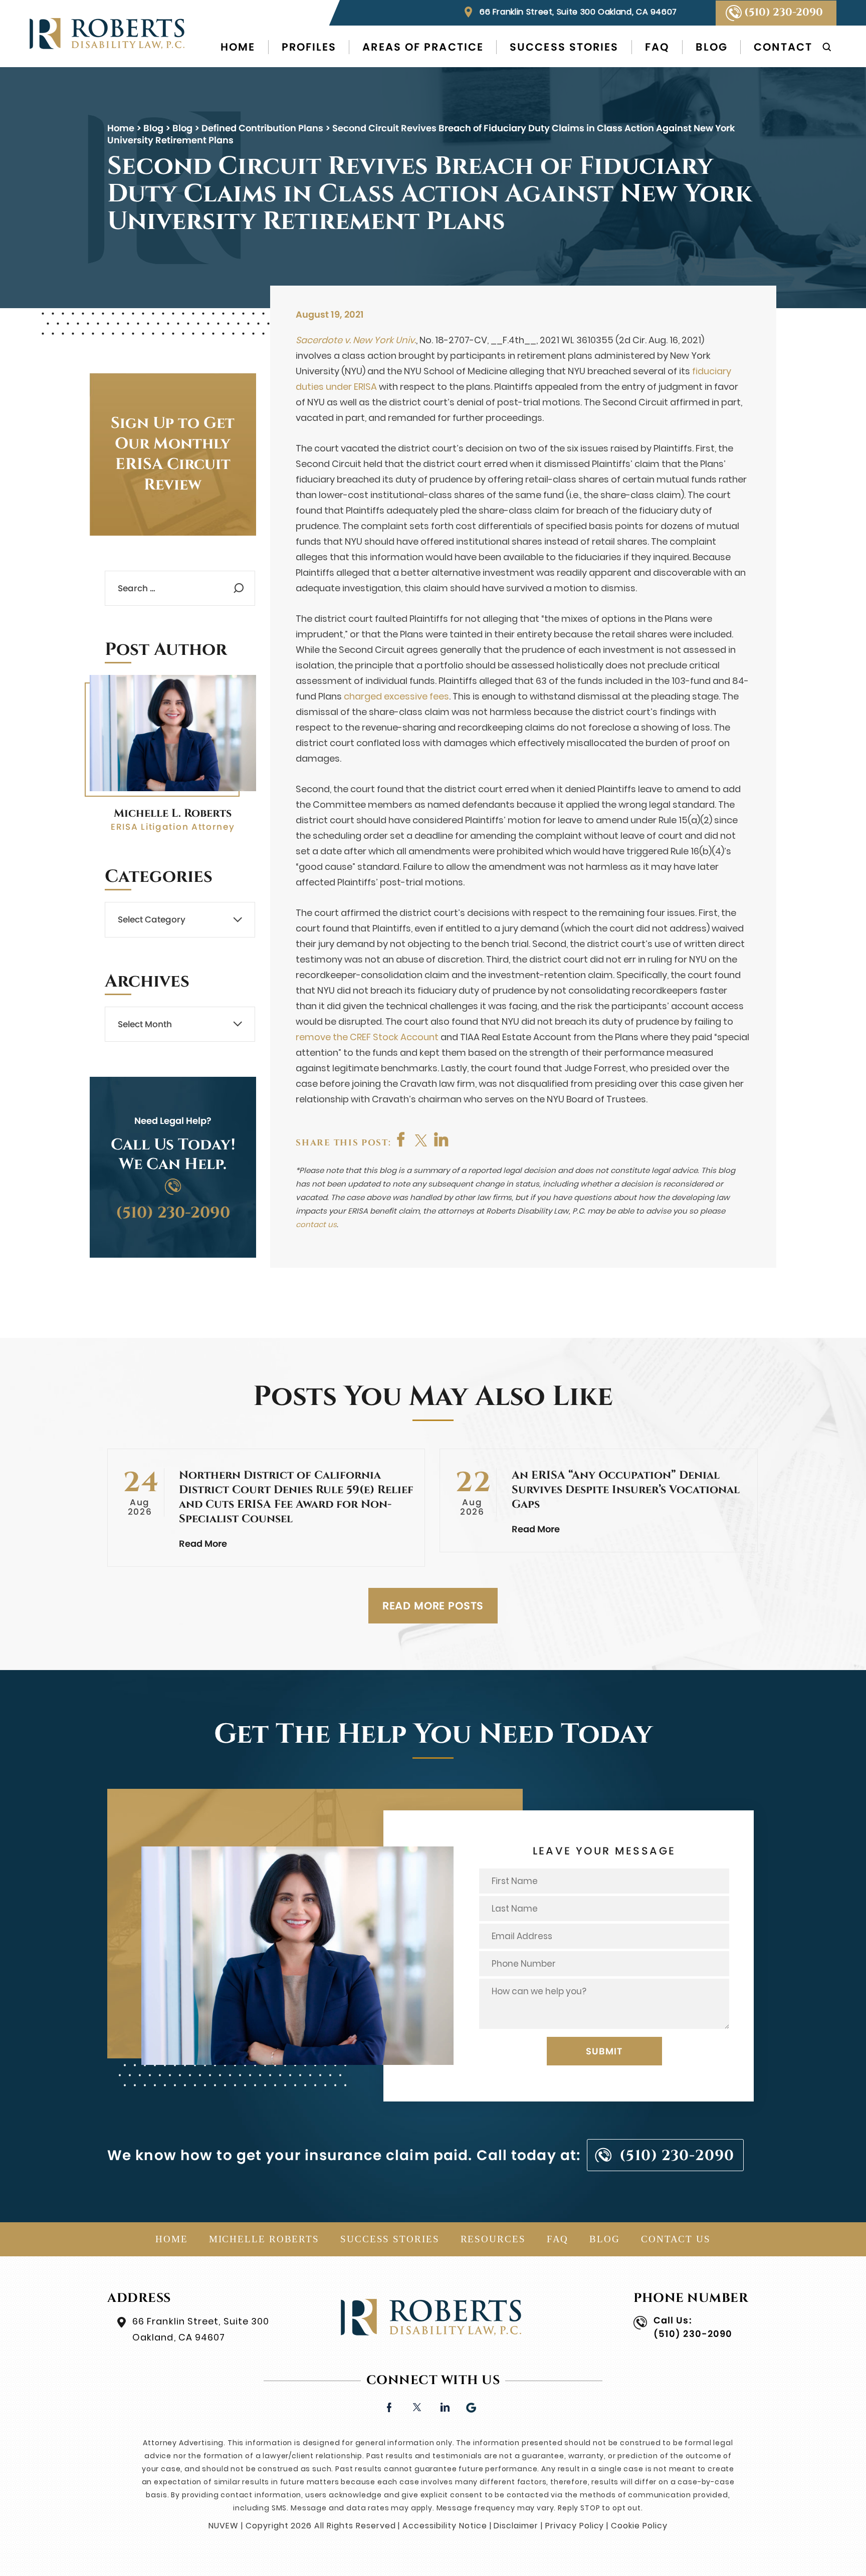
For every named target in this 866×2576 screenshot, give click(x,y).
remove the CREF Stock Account (367, 1037)
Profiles (309, 47)
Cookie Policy (639, 2526)
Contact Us (676, 2239)
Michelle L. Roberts (173, 813)
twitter (421, 1139)
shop (442, 1139)
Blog (712, 47)
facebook (401, 1139)
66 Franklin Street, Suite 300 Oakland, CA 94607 (578, 12)
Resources (493, 2239)
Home (238, 47)
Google (472, 2406)
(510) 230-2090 (784, 13)
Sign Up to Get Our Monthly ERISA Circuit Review (173, 454)
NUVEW (224, 2526)
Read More (203, 1544)
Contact (783, 47)
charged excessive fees (396, 696)
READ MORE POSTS (433, 1606)
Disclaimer (516, 2526)
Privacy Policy (575, 2526)
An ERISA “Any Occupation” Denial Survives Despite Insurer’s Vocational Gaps (626, 1490)
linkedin (444, 2406)
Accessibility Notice (445, 2526)
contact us (316, 1224)
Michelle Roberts (264, 2239)
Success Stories (564, 47)
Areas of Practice (423, 47)
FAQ (657, 47)
